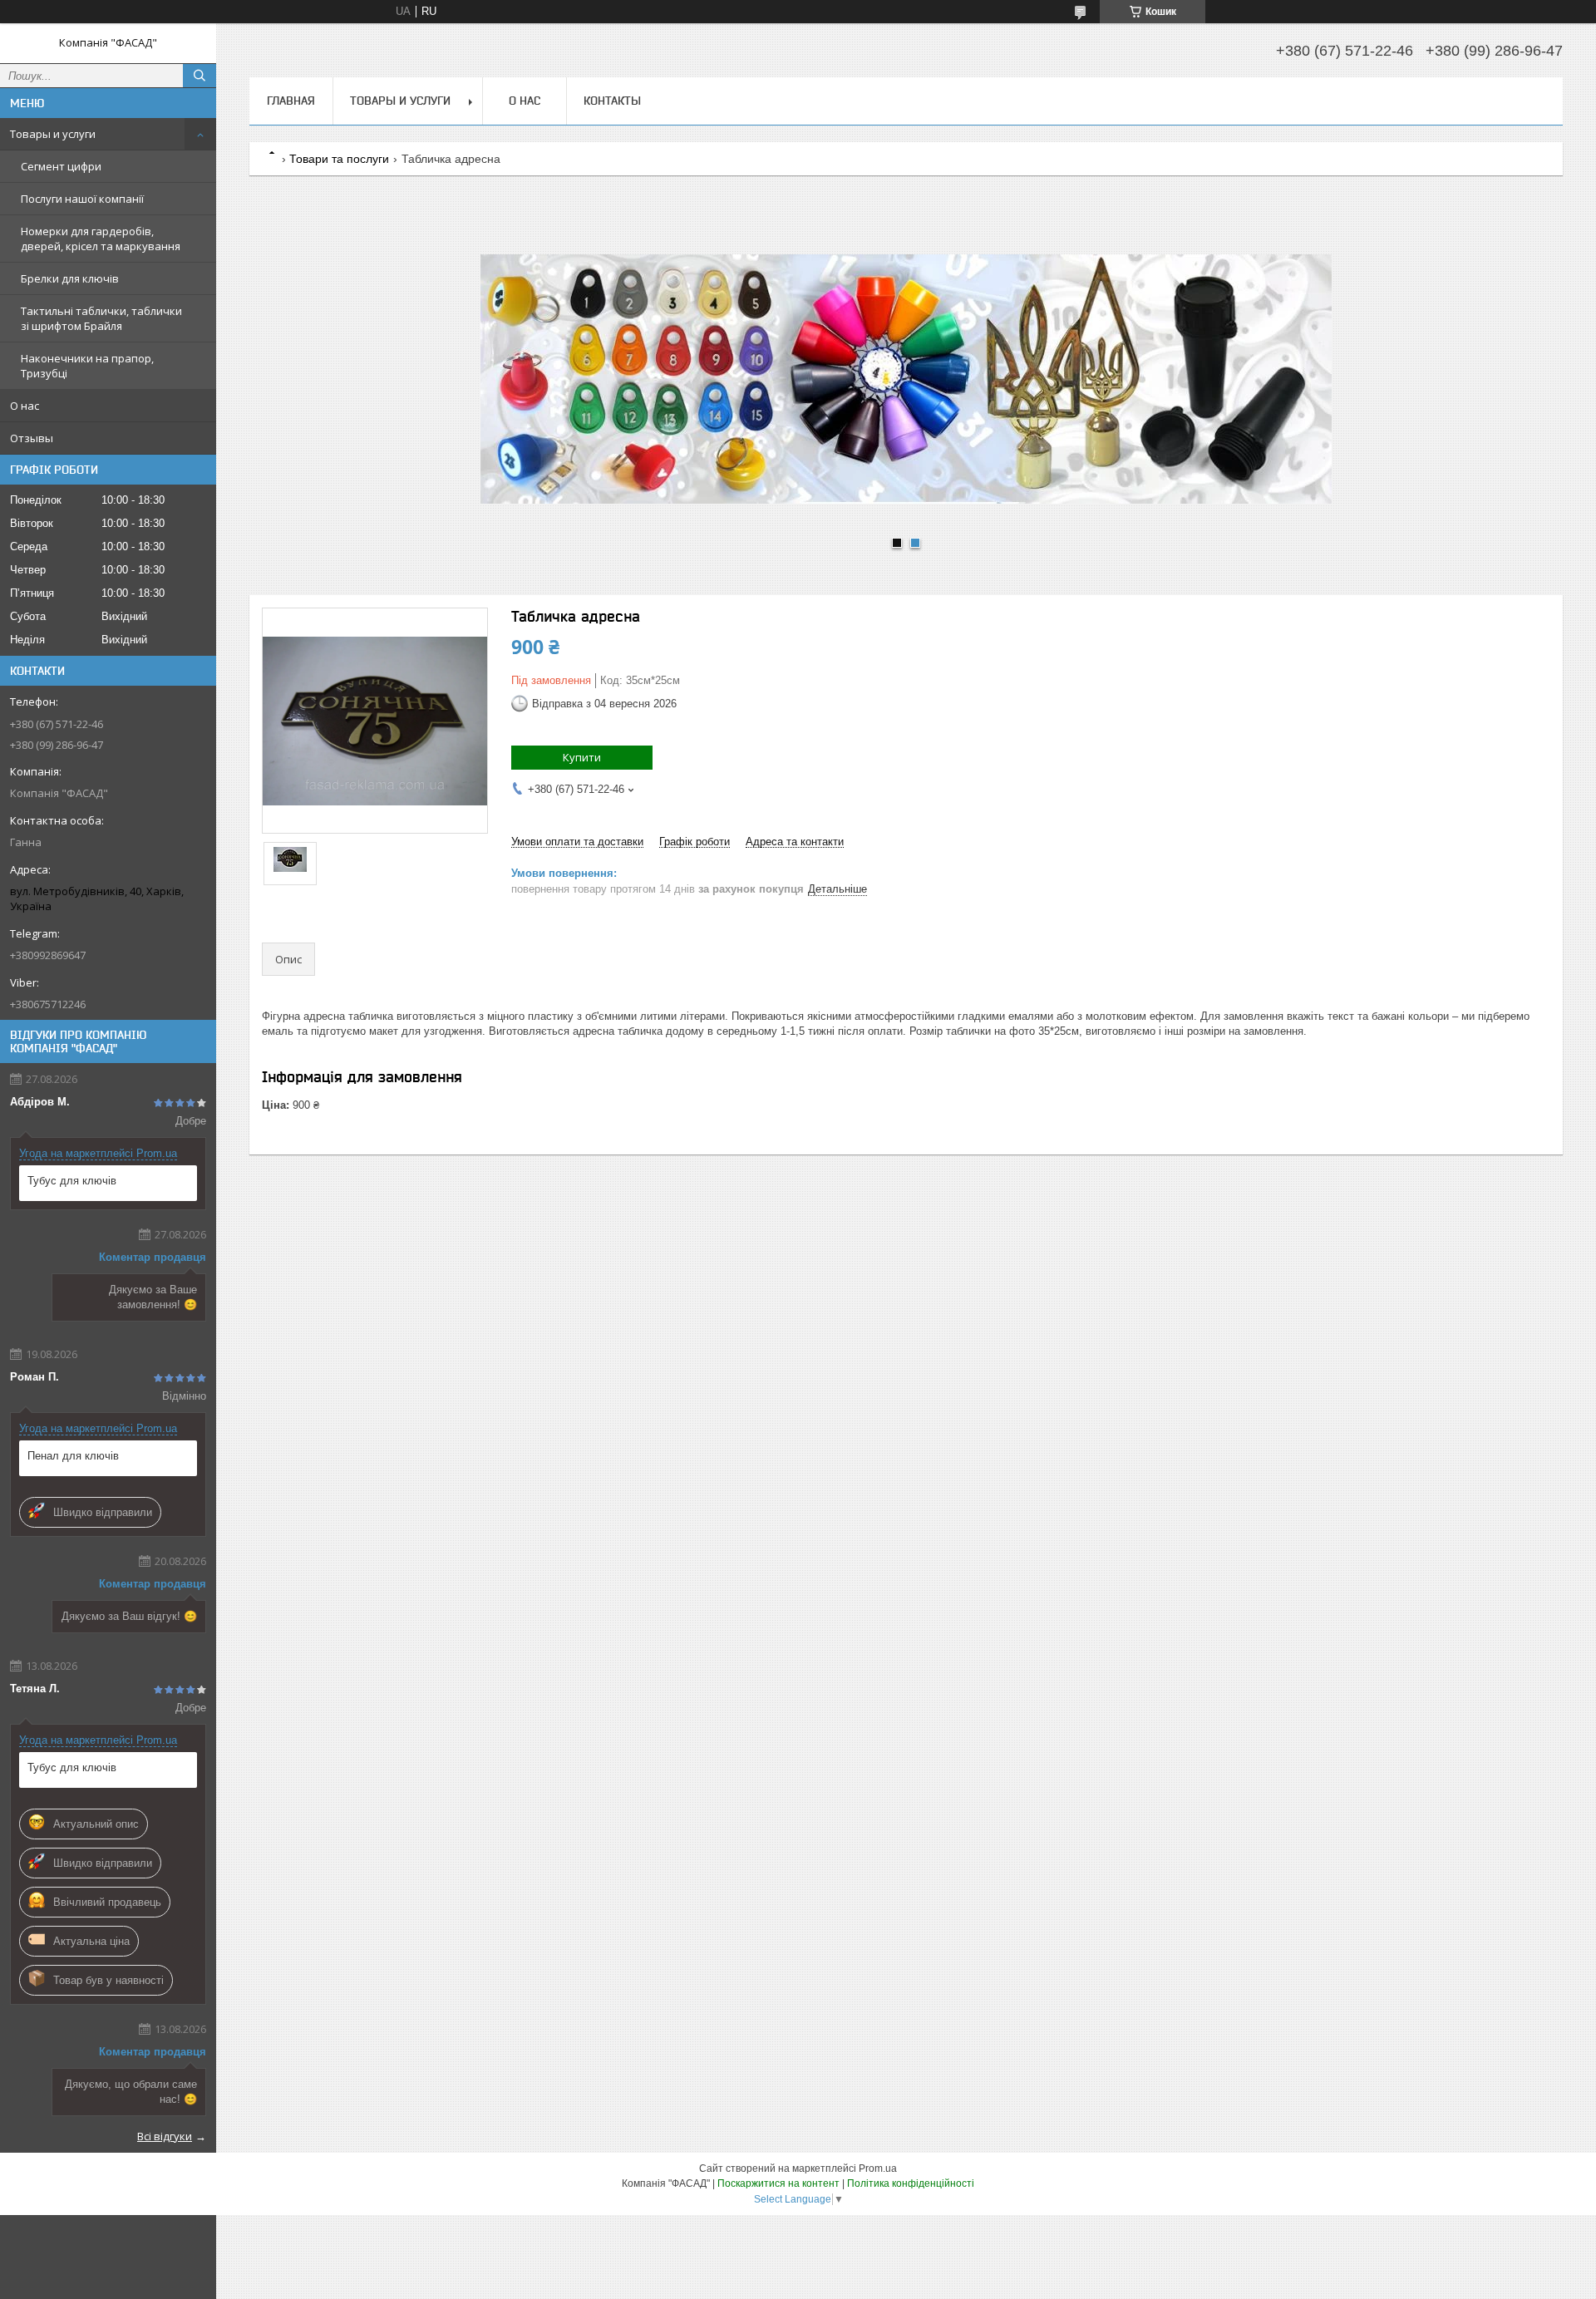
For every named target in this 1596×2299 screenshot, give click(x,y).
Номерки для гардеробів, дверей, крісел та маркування (101, 239)
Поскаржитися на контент (778, 2183)
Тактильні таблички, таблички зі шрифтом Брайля (101, 318)
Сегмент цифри (61, 166)
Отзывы (32, 438)
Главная (291, 101)
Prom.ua (878, 2169)
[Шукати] (199, 76)
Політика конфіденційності (911, 2183)
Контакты (612, 101)
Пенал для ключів (73, 1456)
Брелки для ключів (70, 278)
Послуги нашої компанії (82, 199)
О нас (25, 406)
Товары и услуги (53, 134)
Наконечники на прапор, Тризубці (87, 366)
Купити (582, 757)
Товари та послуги (339, 159)
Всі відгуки (165, 2136)
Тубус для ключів (72, 1181)
